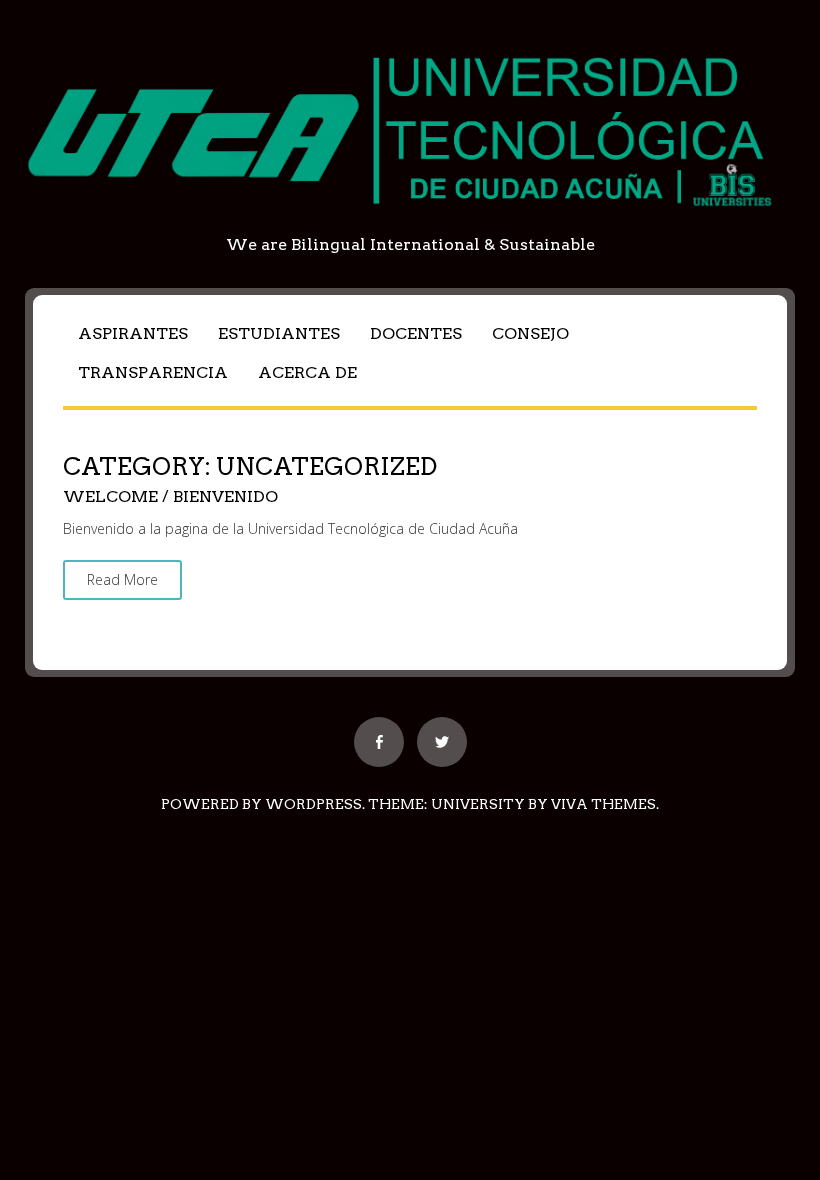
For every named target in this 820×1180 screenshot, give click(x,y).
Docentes (416, 333)
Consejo (530, 333)
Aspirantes (133, 333)
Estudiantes (279, 333)
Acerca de (307, 372)
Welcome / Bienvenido (170, 496)
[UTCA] (410, 220)
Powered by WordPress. (263, 804)
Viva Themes (603, 804)
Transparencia (153, 372)
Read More (122, 579)
